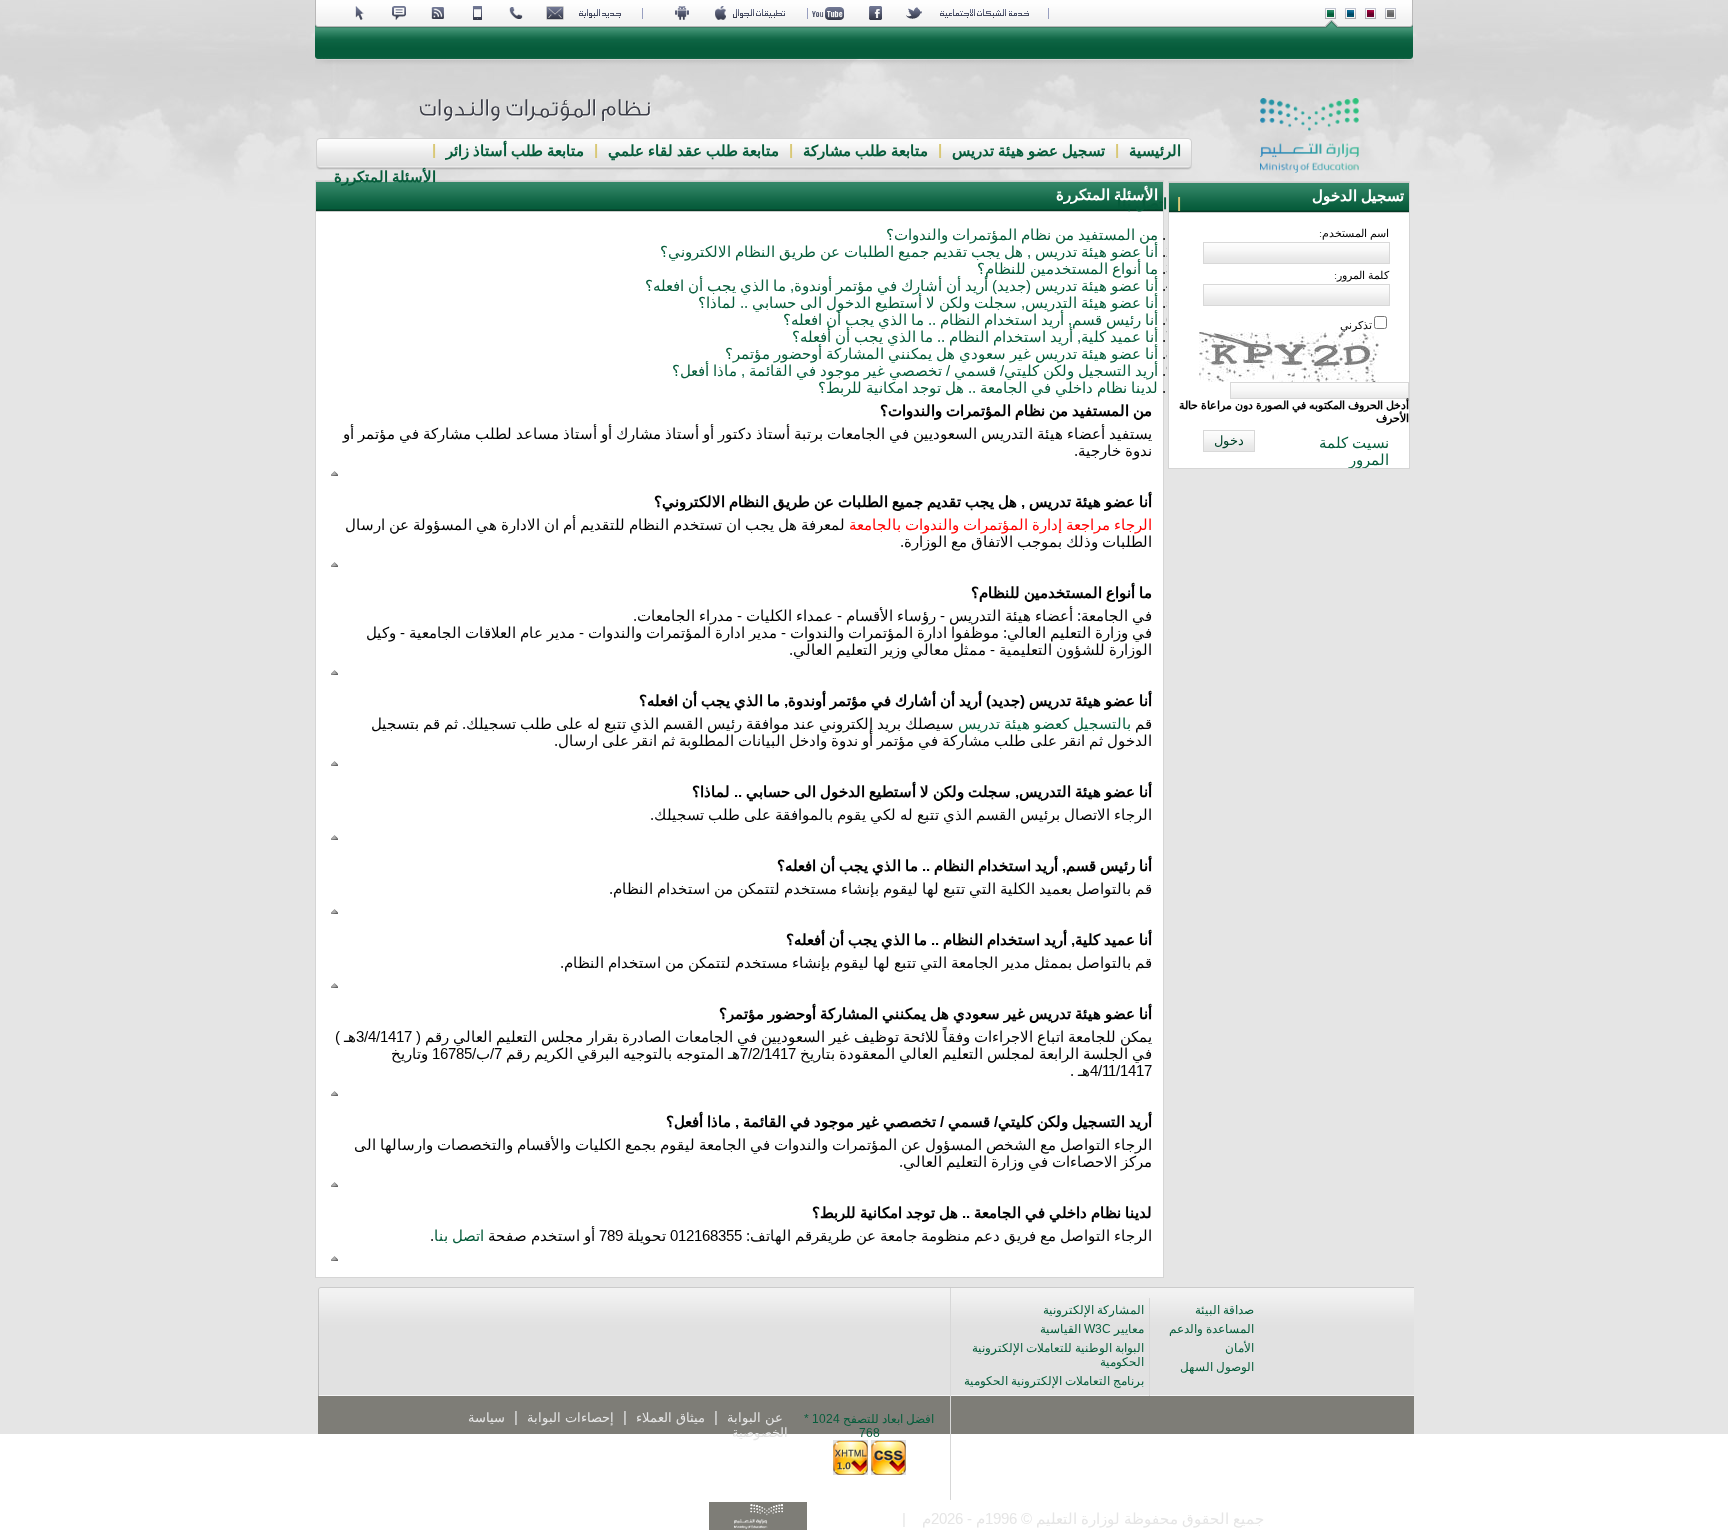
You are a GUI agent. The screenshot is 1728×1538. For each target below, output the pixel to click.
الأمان (1239, 1348)
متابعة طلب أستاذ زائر (515, 151)
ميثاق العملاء (670, 1417)
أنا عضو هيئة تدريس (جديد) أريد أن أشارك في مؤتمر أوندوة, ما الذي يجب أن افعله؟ (901, 286)
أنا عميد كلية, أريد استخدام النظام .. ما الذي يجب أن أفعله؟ (975, 337)
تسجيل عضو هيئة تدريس (1028, 151)
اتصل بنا (1142, 204)
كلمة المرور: (1361, 275)
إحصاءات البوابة (570, 1417)
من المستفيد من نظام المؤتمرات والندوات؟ (1022, 235)
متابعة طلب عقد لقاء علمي (693, 151)
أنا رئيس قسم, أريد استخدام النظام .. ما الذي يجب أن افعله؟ (970, 320)
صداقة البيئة (1224, 1310)
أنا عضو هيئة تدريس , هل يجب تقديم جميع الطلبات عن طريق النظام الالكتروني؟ (909, 252)
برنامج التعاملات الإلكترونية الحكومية (1054, 1381)
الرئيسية (1155, 151)
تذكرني (1356, 325)
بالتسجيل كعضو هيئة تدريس (1044, 724)
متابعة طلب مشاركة (865, 151)
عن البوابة (755, 1417)
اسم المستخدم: (1354, 233)
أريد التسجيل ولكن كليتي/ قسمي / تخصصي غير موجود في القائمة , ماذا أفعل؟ (915, 371)
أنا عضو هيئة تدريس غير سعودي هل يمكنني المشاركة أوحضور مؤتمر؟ (941, 354)
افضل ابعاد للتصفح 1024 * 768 (869, 1426)
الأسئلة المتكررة (385, 177)
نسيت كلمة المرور (1354, 451)
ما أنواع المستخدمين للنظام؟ (1067, 269)
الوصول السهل (1217, 1367)
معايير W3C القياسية (1092, 1329)
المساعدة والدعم (1211, 1329)
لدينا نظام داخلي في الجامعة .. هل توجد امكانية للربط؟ (988, 388)
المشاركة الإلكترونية (1093, 1310)
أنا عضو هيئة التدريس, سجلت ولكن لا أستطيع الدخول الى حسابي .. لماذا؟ (928, 303)
